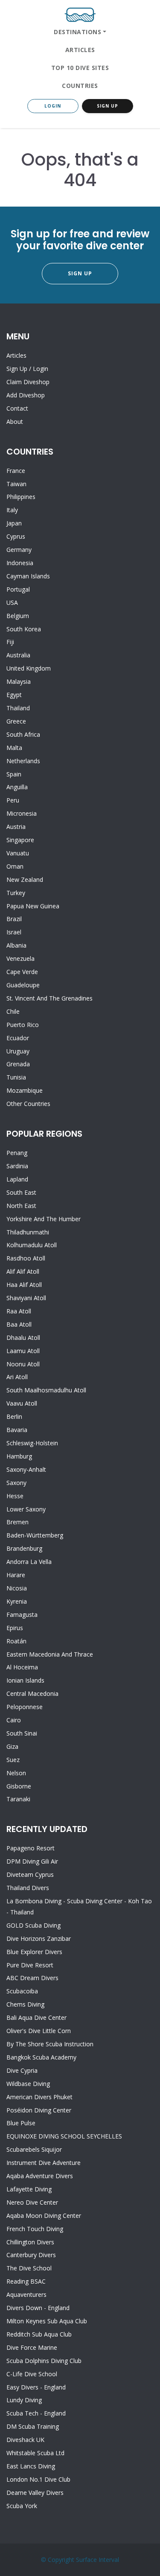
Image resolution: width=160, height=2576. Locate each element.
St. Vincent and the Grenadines (49, 998)
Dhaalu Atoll (23, 1338)
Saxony (16, 1483)
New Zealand (25, 880)
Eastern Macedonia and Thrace (50, 1654)
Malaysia (19, 681)
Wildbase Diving (28, 2084)
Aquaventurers (26, 2294)
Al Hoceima (22, 1667)
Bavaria (17, 1430)
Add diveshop (26, 395)
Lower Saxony (26, 1509)
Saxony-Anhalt (26, 1469)
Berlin (14, 1416)
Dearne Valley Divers (35, 2493)
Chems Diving (25, 2004)
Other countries (28, 1104)
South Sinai (22, 1733)
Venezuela (20, 958)
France (16, 471)
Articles (80, 50)
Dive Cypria (22, 2070)
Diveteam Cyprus (30, 1874)
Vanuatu (18, 853)
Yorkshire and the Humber (44, 1219)
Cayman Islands (28, 576)
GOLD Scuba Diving (33, 1925)
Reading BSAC (26, 2281)
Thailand (18, 708)
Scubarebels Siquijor (34, 2149)
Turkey (16, 893)
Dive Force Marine (32, 2347)
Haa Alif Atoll (24, 1285)
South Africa (23, 734)
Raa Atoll (19, 1311)
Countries (80, 86)
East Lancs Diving (31, 2466)
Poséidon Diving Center (39, 2110)
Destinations (77, 32)
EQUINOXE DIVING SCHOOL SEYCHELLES (64, 2136)
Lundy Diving (24, 2400)
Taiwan (16, 484)
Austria (16, 827)
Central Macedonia (32, 1694)
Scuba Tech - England (36, 2413)
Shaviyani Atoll (26, 1298)
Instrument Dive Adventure (44, 2163)
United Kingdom (29, 668)
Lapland (17, 1179)
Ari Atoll (17, 1377)
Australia (18, 655)
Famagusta (22, 1615)
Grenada (18, 1064)
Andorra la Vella (29, 1562)
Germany (19, 550)
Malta (14, 748)
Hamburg (19, 1456)
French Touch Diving (35, 2229)
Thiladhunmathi (28, 1232)
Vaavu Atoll (22, 1403)
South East (21, 1192)
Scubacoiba (22, 1991)
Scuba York (22, 2506)
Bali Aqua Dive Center (36, 2017)
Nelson (16, 1773)
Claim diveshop (28, 382)
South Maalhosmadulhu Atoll (46, 1390)
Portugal (18, 589)
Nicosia (17, 1588)
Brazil (14, 919)
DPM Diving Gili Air (32, 1861)
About (15, 422)
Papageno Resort (31, 1848)
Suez (13, 1760)
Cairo (14, 1720)
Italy (12, 510)
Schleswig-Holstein (32, 1443)
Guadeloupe (23, 985)
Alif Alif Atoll (23, 1271)
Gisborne (19, 1786)
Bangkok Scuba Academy (41, 2057)
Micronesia (22, 813)
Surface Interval (97, 2560)
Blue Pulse (21, 2123)
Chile (13, 1011)
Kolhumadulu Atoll (32, 1245)
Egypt (14, 695)
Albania (16, 945)
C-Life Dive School (32, 2374)
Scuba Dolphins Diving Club (44, 2361)
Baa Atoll (19, 1324)
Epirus (15, 1628)
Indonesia (20, 563)
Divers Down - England (38, 2308)
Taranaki (18, 1799)
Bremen (17, 1522)
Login (53, 106)
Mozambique (25, 1090)
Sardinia (17, 1166)
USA (12, 602)
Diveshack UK (25, 2440)
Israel (14, 932)
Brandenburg (24, 1548)
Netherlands (23, 761)
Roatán (16, 1641)
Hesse (15, 1496)
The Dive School (29, 2268)
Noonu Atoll (23, 1364)
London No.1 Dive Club (38, 2479)
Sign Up (108, 106)
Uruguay (18, 1051)
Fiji (10, 642)
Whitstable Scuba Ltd (35, 2453)
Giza (12, 1746)
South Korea (24, 629)
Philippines (21, 497)
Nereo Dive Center (32, 2202)
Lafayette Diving (29, 2189)
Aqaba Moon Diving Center (44, 2216)
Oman (15, 866)
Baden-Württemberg (35, 1535)
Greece (16, 721)
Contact (17, 408)
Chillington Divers (30, 2242)
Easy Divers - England (36, 2387)
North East (21, 1206)
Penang (17, 1153)
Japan (14, 523)
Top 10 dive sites (80, 68)
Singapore (20, 840)
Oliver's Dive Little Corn (39, 2031)
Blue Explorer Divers (34, 1952)
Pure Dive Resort (30, 1965)
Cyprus (16, 536)
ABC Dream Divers (32, 1978)
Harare (16, 1575)
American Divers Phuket (39, 2097)
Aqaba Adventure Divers (40, 2176)
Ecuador (18, 1038)
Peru (13, 800)
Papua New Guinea (33, 906)
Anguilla (17, 787)
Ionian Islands (25, 1680)
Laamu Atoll (23, 1351)
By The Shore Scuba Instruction (50, 2044)
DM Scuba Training (33, 2426)
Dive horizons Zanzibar (39, 1939)
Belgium (18, 616)
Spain (14, 774)
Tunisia (16, 1077)
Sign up (17, 369)
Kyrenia (17, 1601)
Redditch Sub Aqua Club (39, 2334)
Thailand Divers (28, 1888)
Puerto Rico (23, 1025)
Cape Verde (22, 972)
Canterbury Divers (31, 2255)
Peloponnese (25, 1707)
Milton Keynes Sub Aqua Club (47, 2321)
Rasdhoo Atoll (26, 1258)
